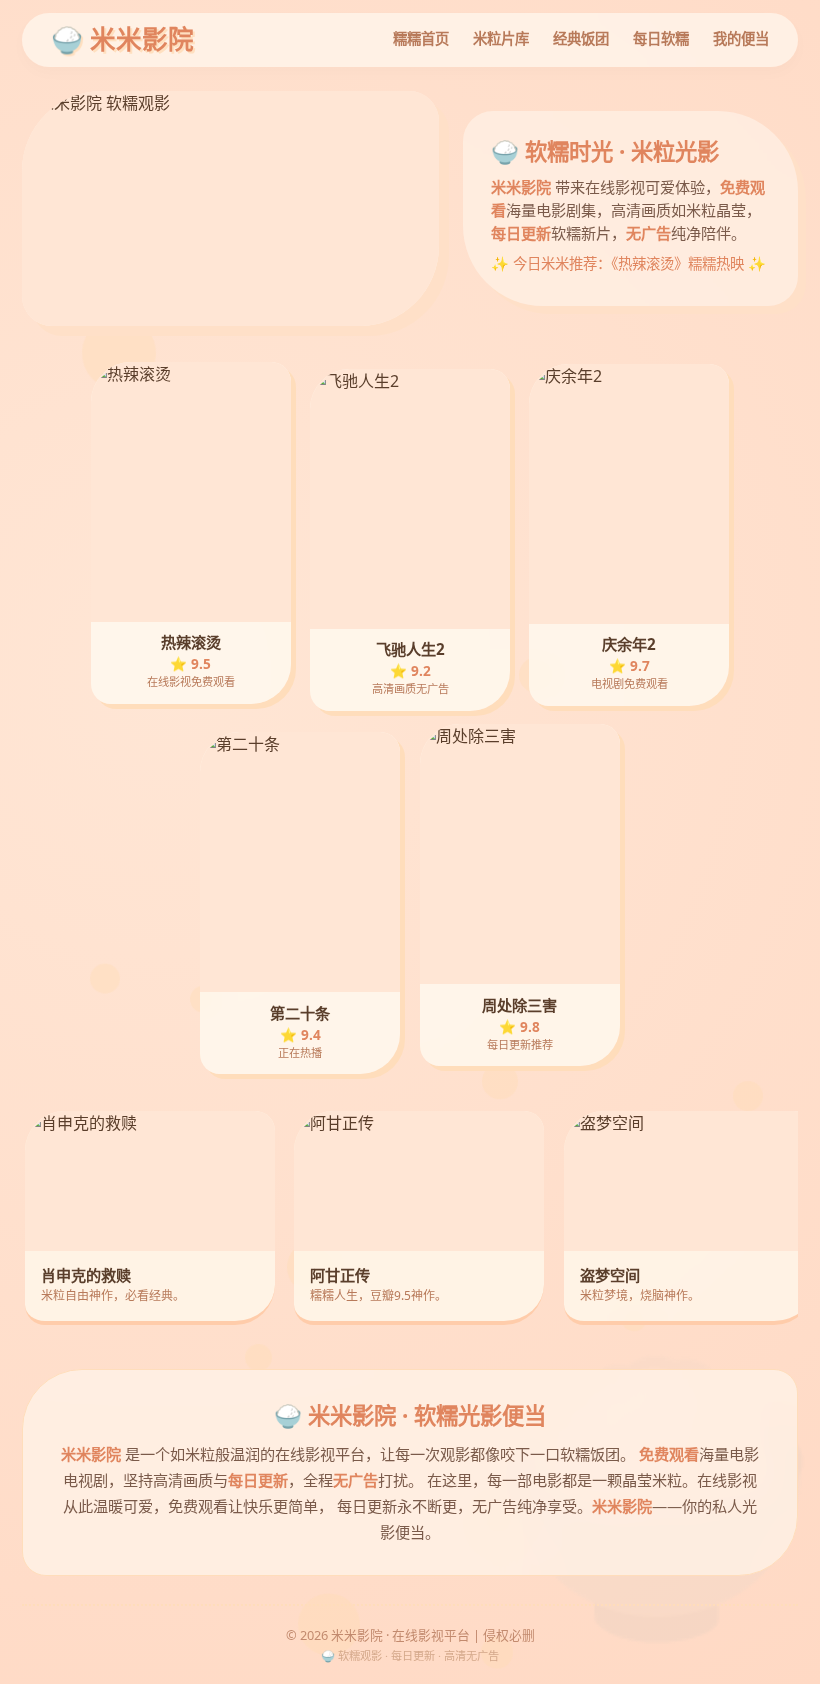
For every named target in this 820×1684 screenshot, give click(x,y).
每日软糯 (661, 38)
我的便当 (741, 38)
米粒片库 (501, 38)
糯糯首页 (421, 38)
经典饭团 (581, 38)
